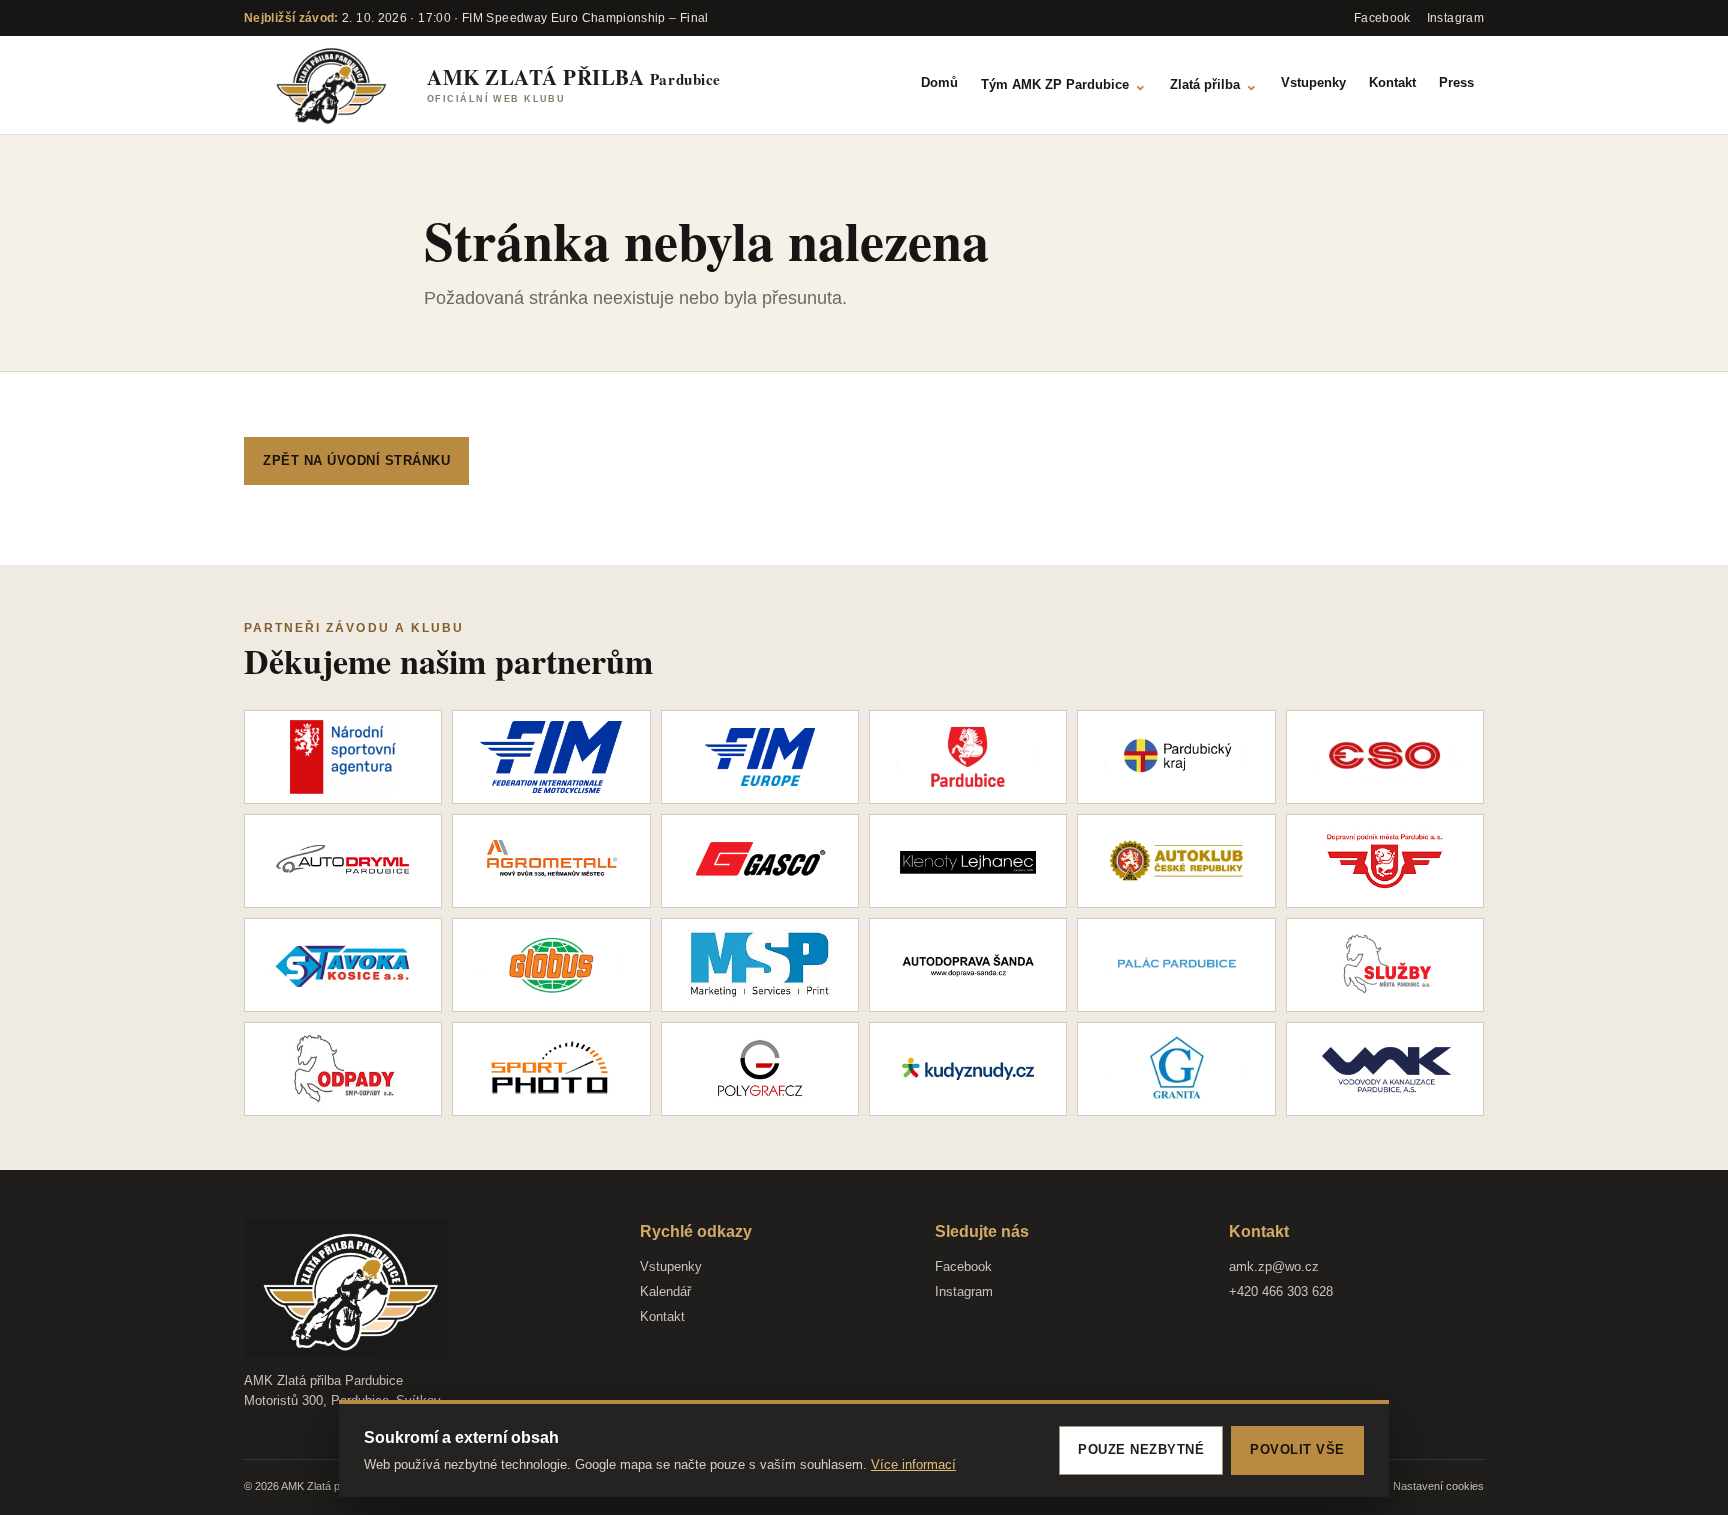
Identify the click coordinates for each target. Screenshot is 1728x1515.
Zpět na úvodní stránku (356, 460)
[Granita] (1176, 1069)
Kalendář (665, 1291)
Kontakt (1392, 82)
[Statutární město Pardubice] (968, 757)
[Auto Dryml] (343, 861)
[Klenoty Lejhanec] (968, 861)
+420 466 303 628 (1281, 1291)
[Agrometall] (551, 861)
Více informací (913, 1464)
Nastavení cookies (1438, 1486)
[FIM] (551, 757)
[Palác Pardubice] (1176, 965)
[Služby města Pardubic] (1385, 965)
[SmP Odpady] (343, 1069)
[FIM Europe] (760, 757)
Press (1456, 82)
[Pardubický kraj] (1176, 757)
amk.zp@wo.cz (1274, 1266)
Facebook (963, 1266)
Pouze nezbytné (1141, 1449)
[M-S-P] (760, 965)
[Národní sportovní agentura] (343, 757)
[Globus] (551, 965)
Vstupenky (1313, 82)
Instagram (964, 1291)
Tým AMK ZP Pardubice (1064, 84)
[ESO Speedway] (1385, 757)
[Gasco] (760, 861)
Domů (939, 82)
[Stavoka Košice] (343, 965)
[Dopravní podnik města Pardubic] (1385, 861)
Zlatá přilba (1214, 84)
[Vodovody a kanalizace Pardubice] (1385, 1069)
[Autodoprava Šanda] (968, 965)
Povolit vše (1297, 1449)
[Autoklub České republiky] (1176, 861)
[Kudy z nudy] (968, 1069)
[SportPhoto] (551, 1069)
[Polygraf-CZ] (760, 1069)
